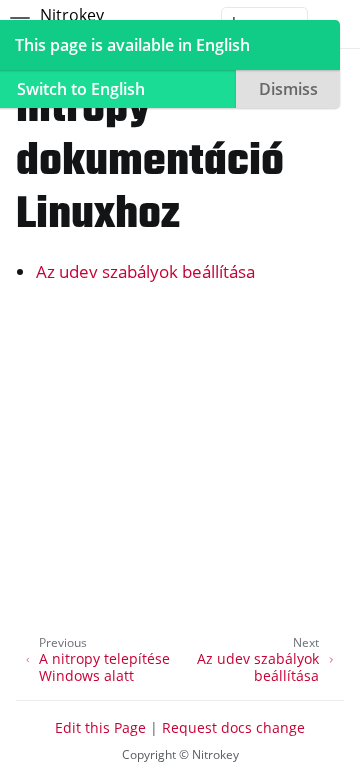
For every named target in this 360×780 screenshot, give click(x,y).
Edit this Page (100, 727)
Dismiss (288, 89)
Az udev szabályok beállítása (145, 271)
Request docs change (233, 727)
